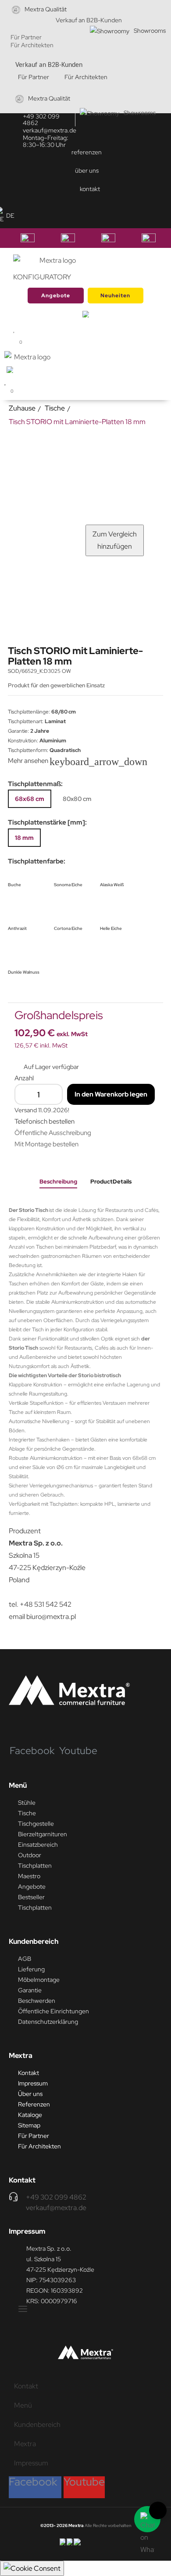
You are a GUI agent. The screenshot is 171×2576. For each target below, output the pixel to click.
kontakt (90, 189)
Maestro (29, 1876)
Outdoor (30, 1855)
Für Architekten (32, 45)
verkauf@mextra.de (50, 130)
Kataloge (30, 2115)
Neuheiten (115, 296)
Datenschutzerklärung (48, 2022)
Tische (27, 1813)
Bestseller (31, 1897)
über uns (87, 171)
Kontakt (28, 2073)
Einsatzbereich (38, 1845)
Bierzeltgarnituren (43, 1834)
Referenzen (34, 2104)
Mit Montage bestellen (46, 1144)
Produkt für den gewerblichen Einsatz (57, 685)
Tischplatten (35, 1866)
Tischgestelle (36, 1824)
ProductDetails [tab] (111, 1182)
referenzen (87, 152)
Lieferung (31, 1969)
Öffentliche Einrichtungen (53, 2011)
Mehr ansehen (34, 761)
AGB (25, 1959)
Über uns (30, 2094)
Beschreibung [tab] (58, 1182)
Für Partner (26, 37)
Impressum (33, 2083)
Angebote (56, 296)
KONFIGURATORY (42, 277)
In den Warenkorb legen (111, 1094)
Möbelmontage (39, 1980)
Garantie (30, 1990)
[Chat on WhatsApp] (147, 2519)
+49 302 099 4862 (41, 120)
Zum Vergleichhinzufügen (115, 540)
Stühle (27, 1803)
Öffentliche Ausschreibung (53, 1133)
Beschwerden (37, 2001)
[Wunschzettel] (10, 382)
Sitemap (29, 2125)
